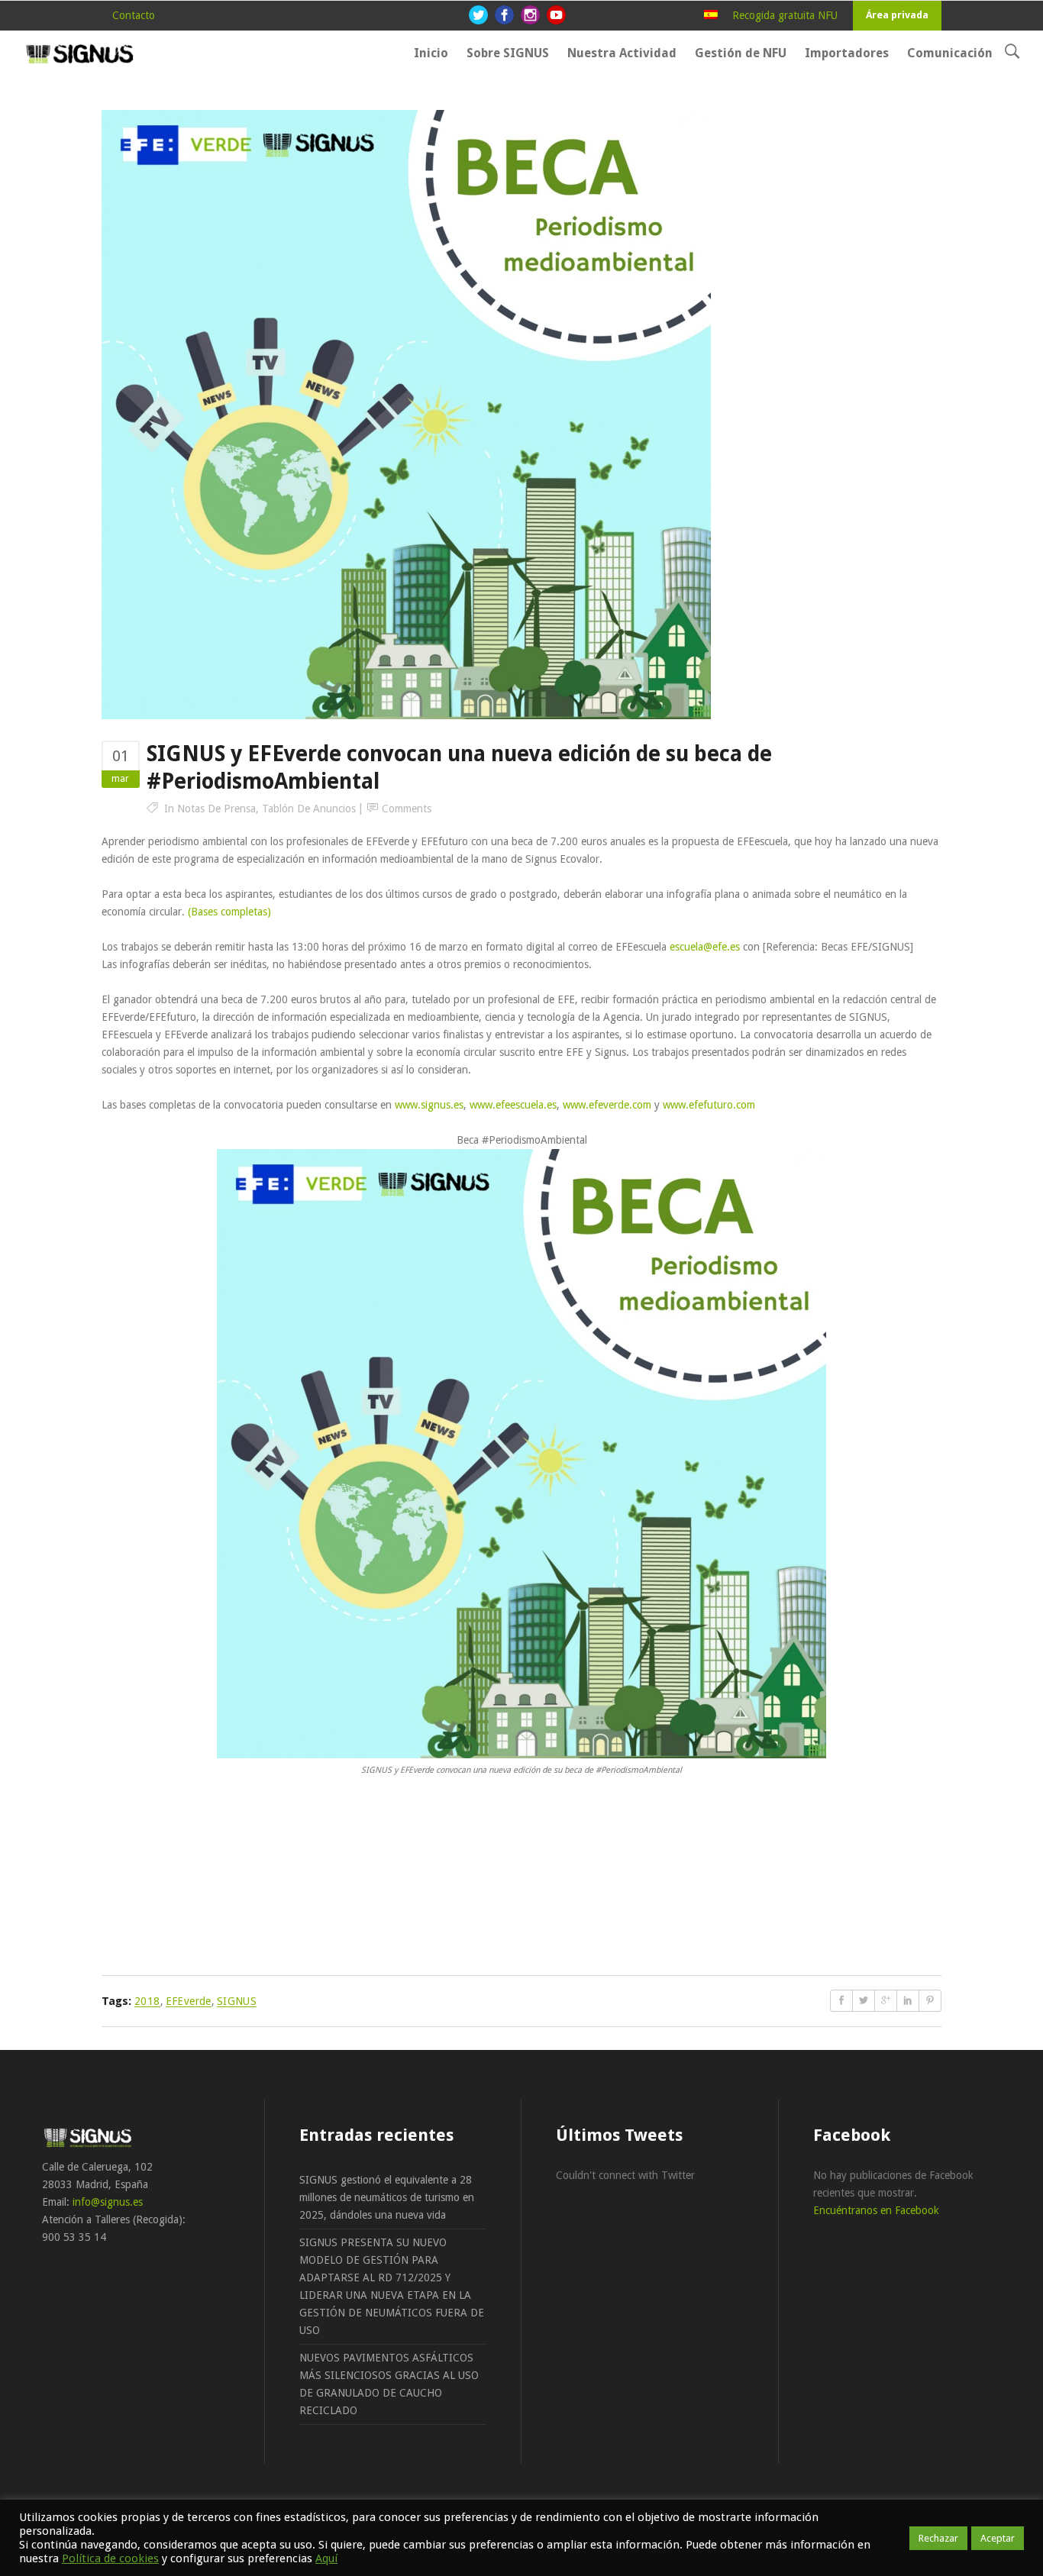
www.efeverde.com (607, 1105)
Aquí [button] (326, 2558)
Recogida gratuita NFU (785, 15)
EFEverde (189, 2001)
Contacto (134, 15)
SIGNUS (237, 2001)
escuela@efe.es (705, 947)
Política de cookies (110, 2558)
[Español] (711, 15)
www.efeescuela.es (513, 1105)
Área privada (897, 15)
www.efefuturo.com (709, 1105)
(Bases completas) (229, 912)
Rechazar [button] (938, 2538)
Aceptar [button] (998, 2538)
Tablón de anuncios (309, 809)
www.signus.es (429, 1105)
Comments (407, 809)
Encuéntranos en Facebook (876, 2210)
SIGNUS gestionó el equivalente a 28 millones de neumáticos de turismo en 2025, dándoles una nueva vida (387, 2197)
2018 (147, 2001)
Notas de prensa (216, 809)
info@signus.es (108, 2202)
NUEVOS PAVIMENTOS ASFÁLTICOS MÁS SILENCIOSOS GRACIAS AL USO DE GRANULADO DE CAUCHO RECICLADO (389, 2384)
